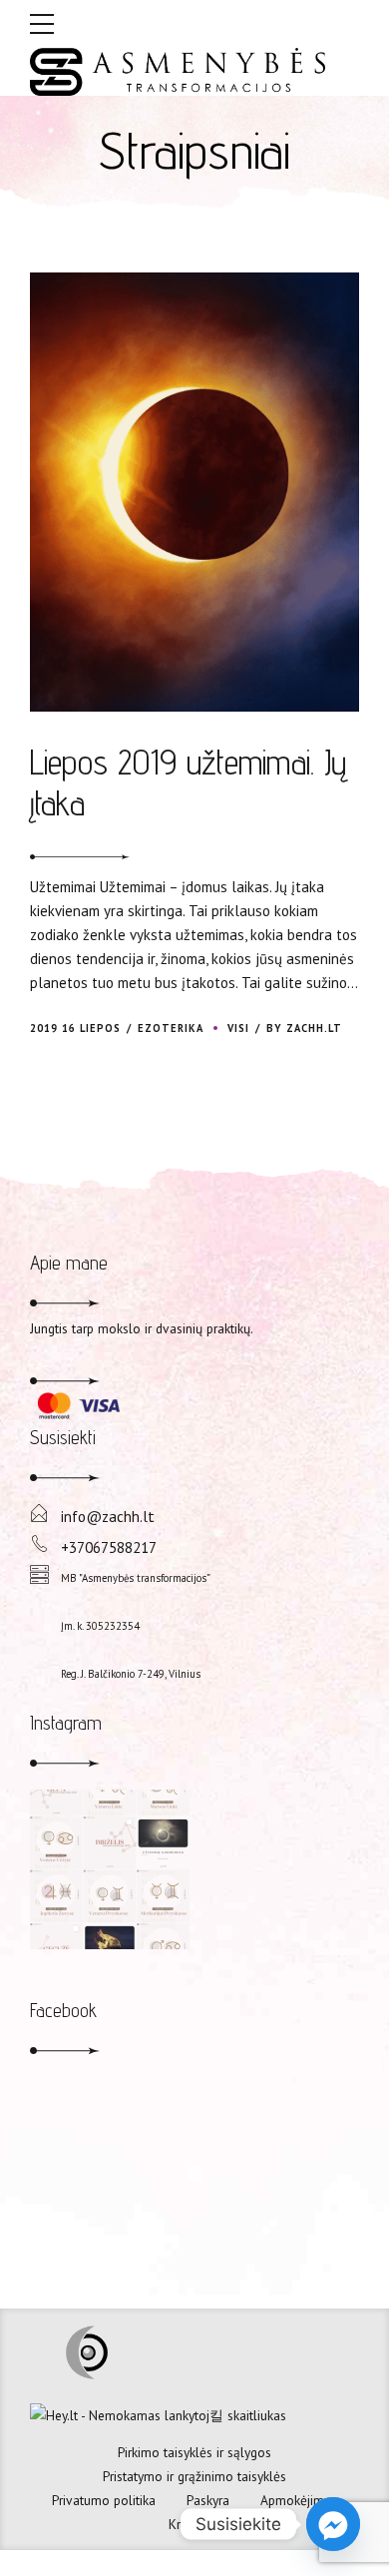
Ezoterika (171, 1028)
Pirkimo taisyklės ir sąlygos (194, 2452)
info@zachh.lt (108, 1516)
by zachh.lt (304, 1028)
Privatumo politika (104, 2500)
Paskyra (208, 2500)
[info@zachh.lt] (39, 1514)
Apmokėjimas (299, 2500)
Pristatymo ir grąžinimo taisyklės (194, 2476)
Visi (238, 1028)
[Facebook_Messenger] (333, 2524)
